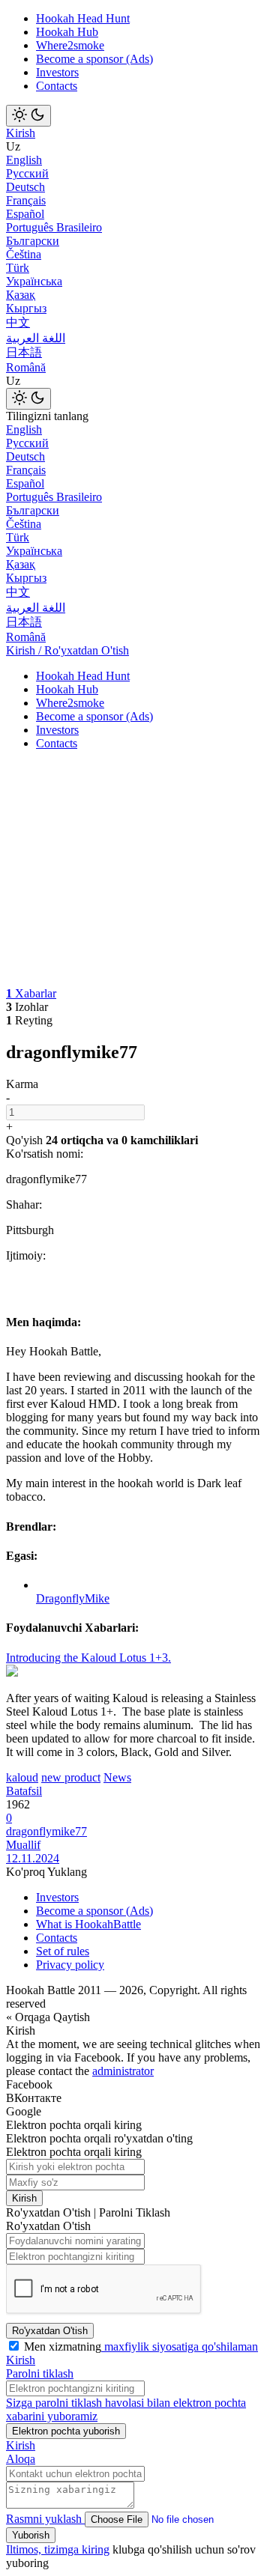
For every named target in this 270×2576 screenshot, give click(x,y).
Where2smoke (70, 45)
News (117, 1777)
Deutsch (25, 187)
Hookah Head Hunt (83, 18)
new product (71, 1777)
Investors (57, 72)
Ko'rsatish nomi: (45, 1154)
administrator (123, 2071)
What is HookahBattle (88, 1924)
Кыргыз (26, 308)
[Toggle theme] (28, 116)
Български (33, 241)
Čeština (24, 254)
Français (26, 200)
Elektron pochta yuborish (66, 2431)
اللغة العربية (36, 338)
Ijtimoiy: (26, 1255)
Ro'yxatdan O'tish (50, 2331)
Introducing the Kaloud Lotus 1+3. (88, 1658)
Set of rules (63, 1951)
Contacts (57, 86)
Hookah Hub (67, 32)
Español (25, 214)
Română (26, 367)
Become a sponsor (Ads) (94, 59)
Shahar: (24, 1205)
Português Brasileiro (54, 227)
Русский (27, 173)
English (24, 160)
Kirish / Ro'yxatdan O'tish (67, 650)
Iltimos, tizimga (44, 2549)
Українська (34, 281)
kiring (96, 2549)
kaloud (22, 1777)
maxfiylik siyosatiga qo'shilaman (180, 2346)
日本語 (24, 352)
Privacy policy (70, 1965)
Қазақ (21, 295)
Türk (18, 268)
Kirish (21, 133)
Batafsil (24, 1791)
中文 (18, 322)
